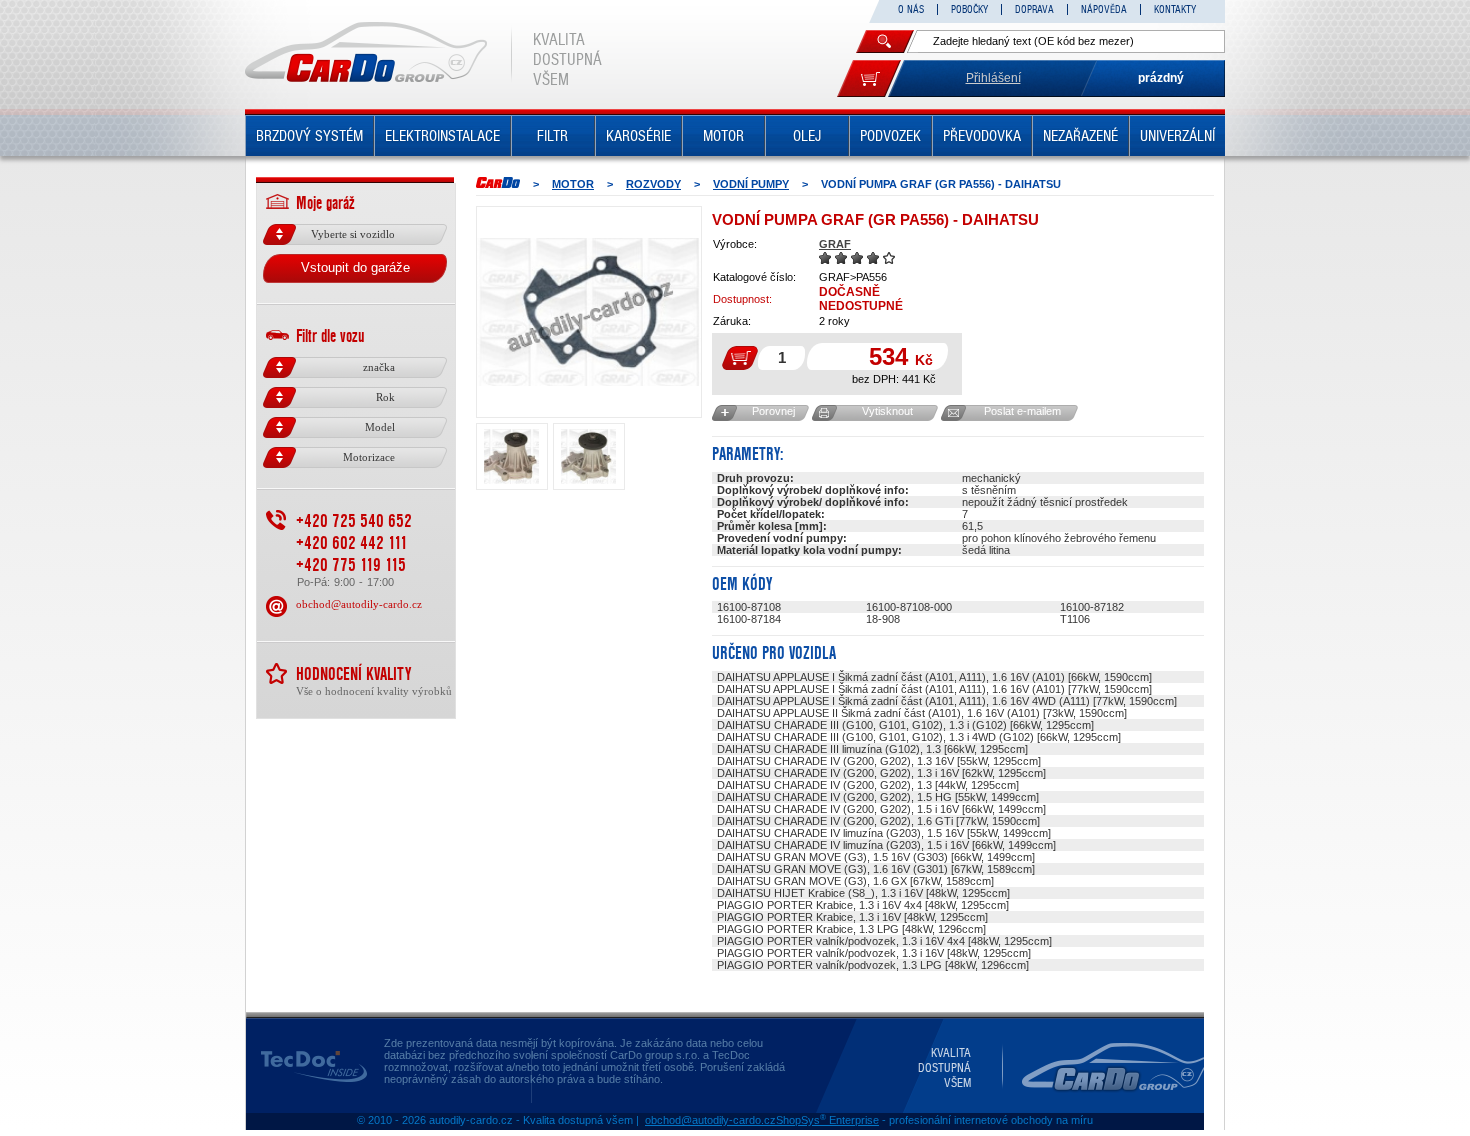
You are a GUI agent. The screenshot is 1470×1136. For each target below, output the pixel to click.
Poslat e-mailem (1022, 411)
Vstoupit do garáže (355, 267)
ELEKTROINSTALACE (442, 136)
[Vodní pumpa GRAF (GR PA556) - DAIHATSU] (589, 312)
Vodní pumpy (751, 184)
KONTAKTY (1175, 9)
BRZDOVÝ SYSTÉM (309, 136)
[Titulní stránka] (498, 182)
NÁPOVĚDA (1104, 9)
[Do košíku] (869, 78)
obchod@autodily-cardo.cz (359, 604)
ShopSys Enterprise (827, 1120)
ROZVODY (653, 184)
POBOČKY (969, 9)
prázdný (1161, 78)
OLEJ (807, 136)
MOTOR (723, 136)
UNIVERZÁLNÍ (1177, 136)
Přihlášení (993, 78)
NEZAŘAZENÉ (1080, 136)
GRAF (835, 244)
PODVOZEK (890, 136)
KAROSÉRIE (638, 136)
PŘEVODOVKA (982, 136)
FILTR (552, 136)
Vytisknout (887, 411)
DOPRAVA (1034, 9)
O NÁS (911, 9)
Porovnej (773, 411)
